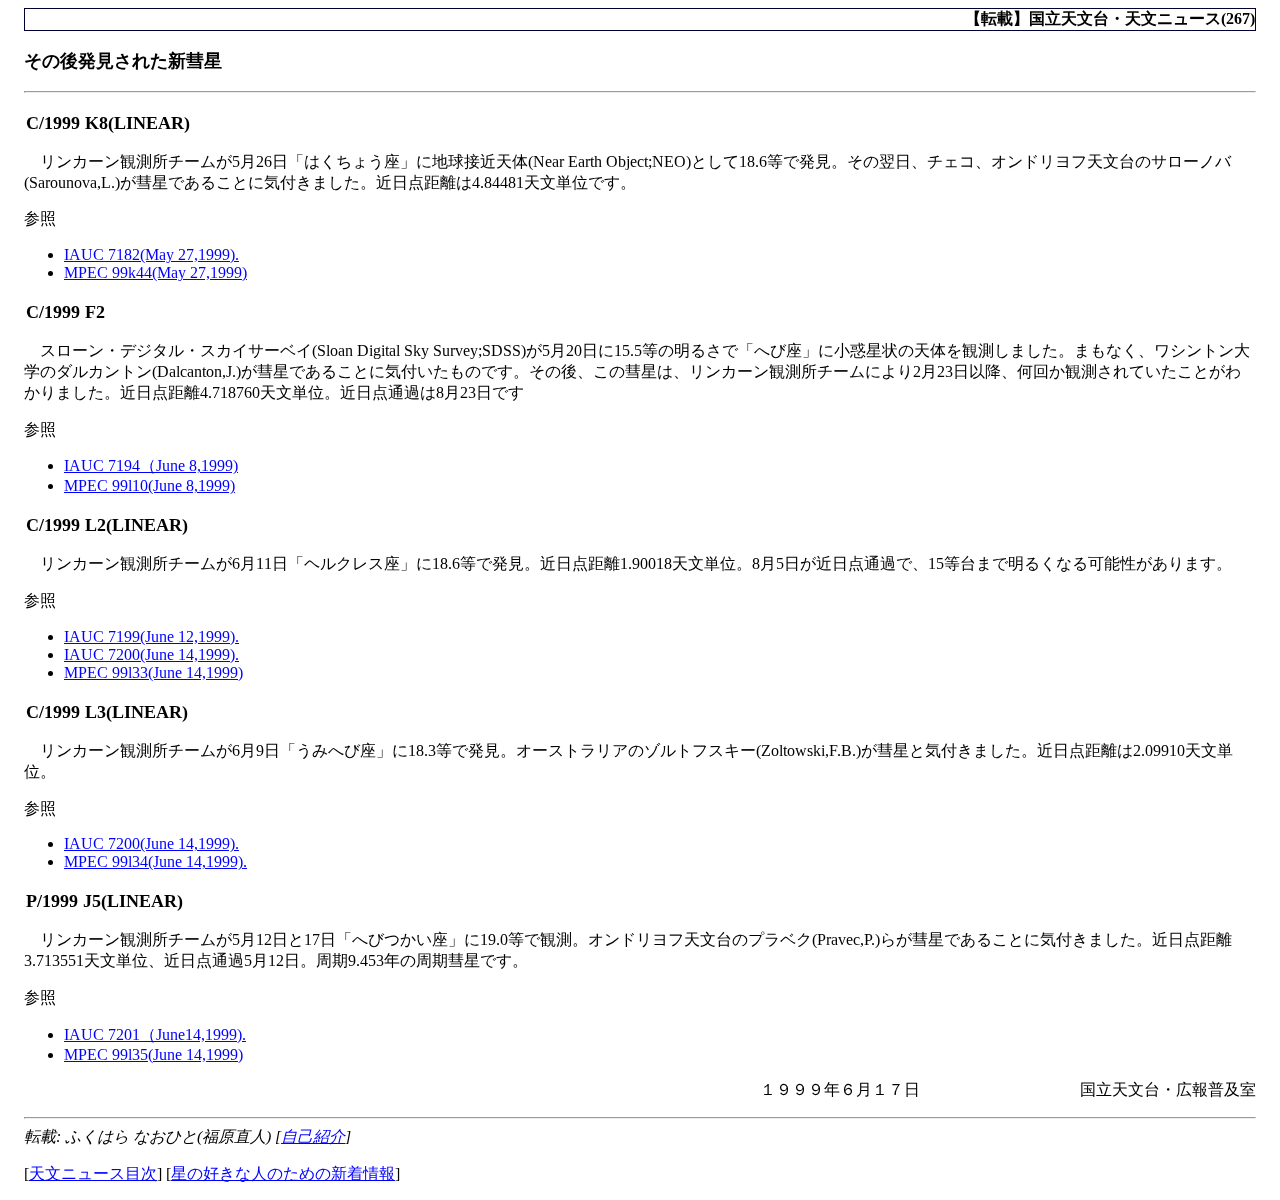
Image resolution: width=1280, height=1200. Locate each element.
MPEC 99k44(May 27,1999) (155, 272)
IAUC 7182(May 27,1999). (151, 254)
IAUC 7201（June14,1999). (155, 1034)
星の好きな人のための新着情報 (283, 1173)
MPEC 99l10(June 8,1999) (149, 485)
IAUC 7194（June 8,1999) (151, 465)
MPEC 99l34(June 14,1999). (155, 861)
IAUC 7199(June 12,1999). (151, 636)
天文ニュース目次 (93, 1173)
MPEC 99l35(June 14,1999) (153, 1054)
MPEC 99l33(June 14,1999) (153, 672)
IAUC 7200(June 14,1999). (151, 654)
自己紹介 (313, 1136)
